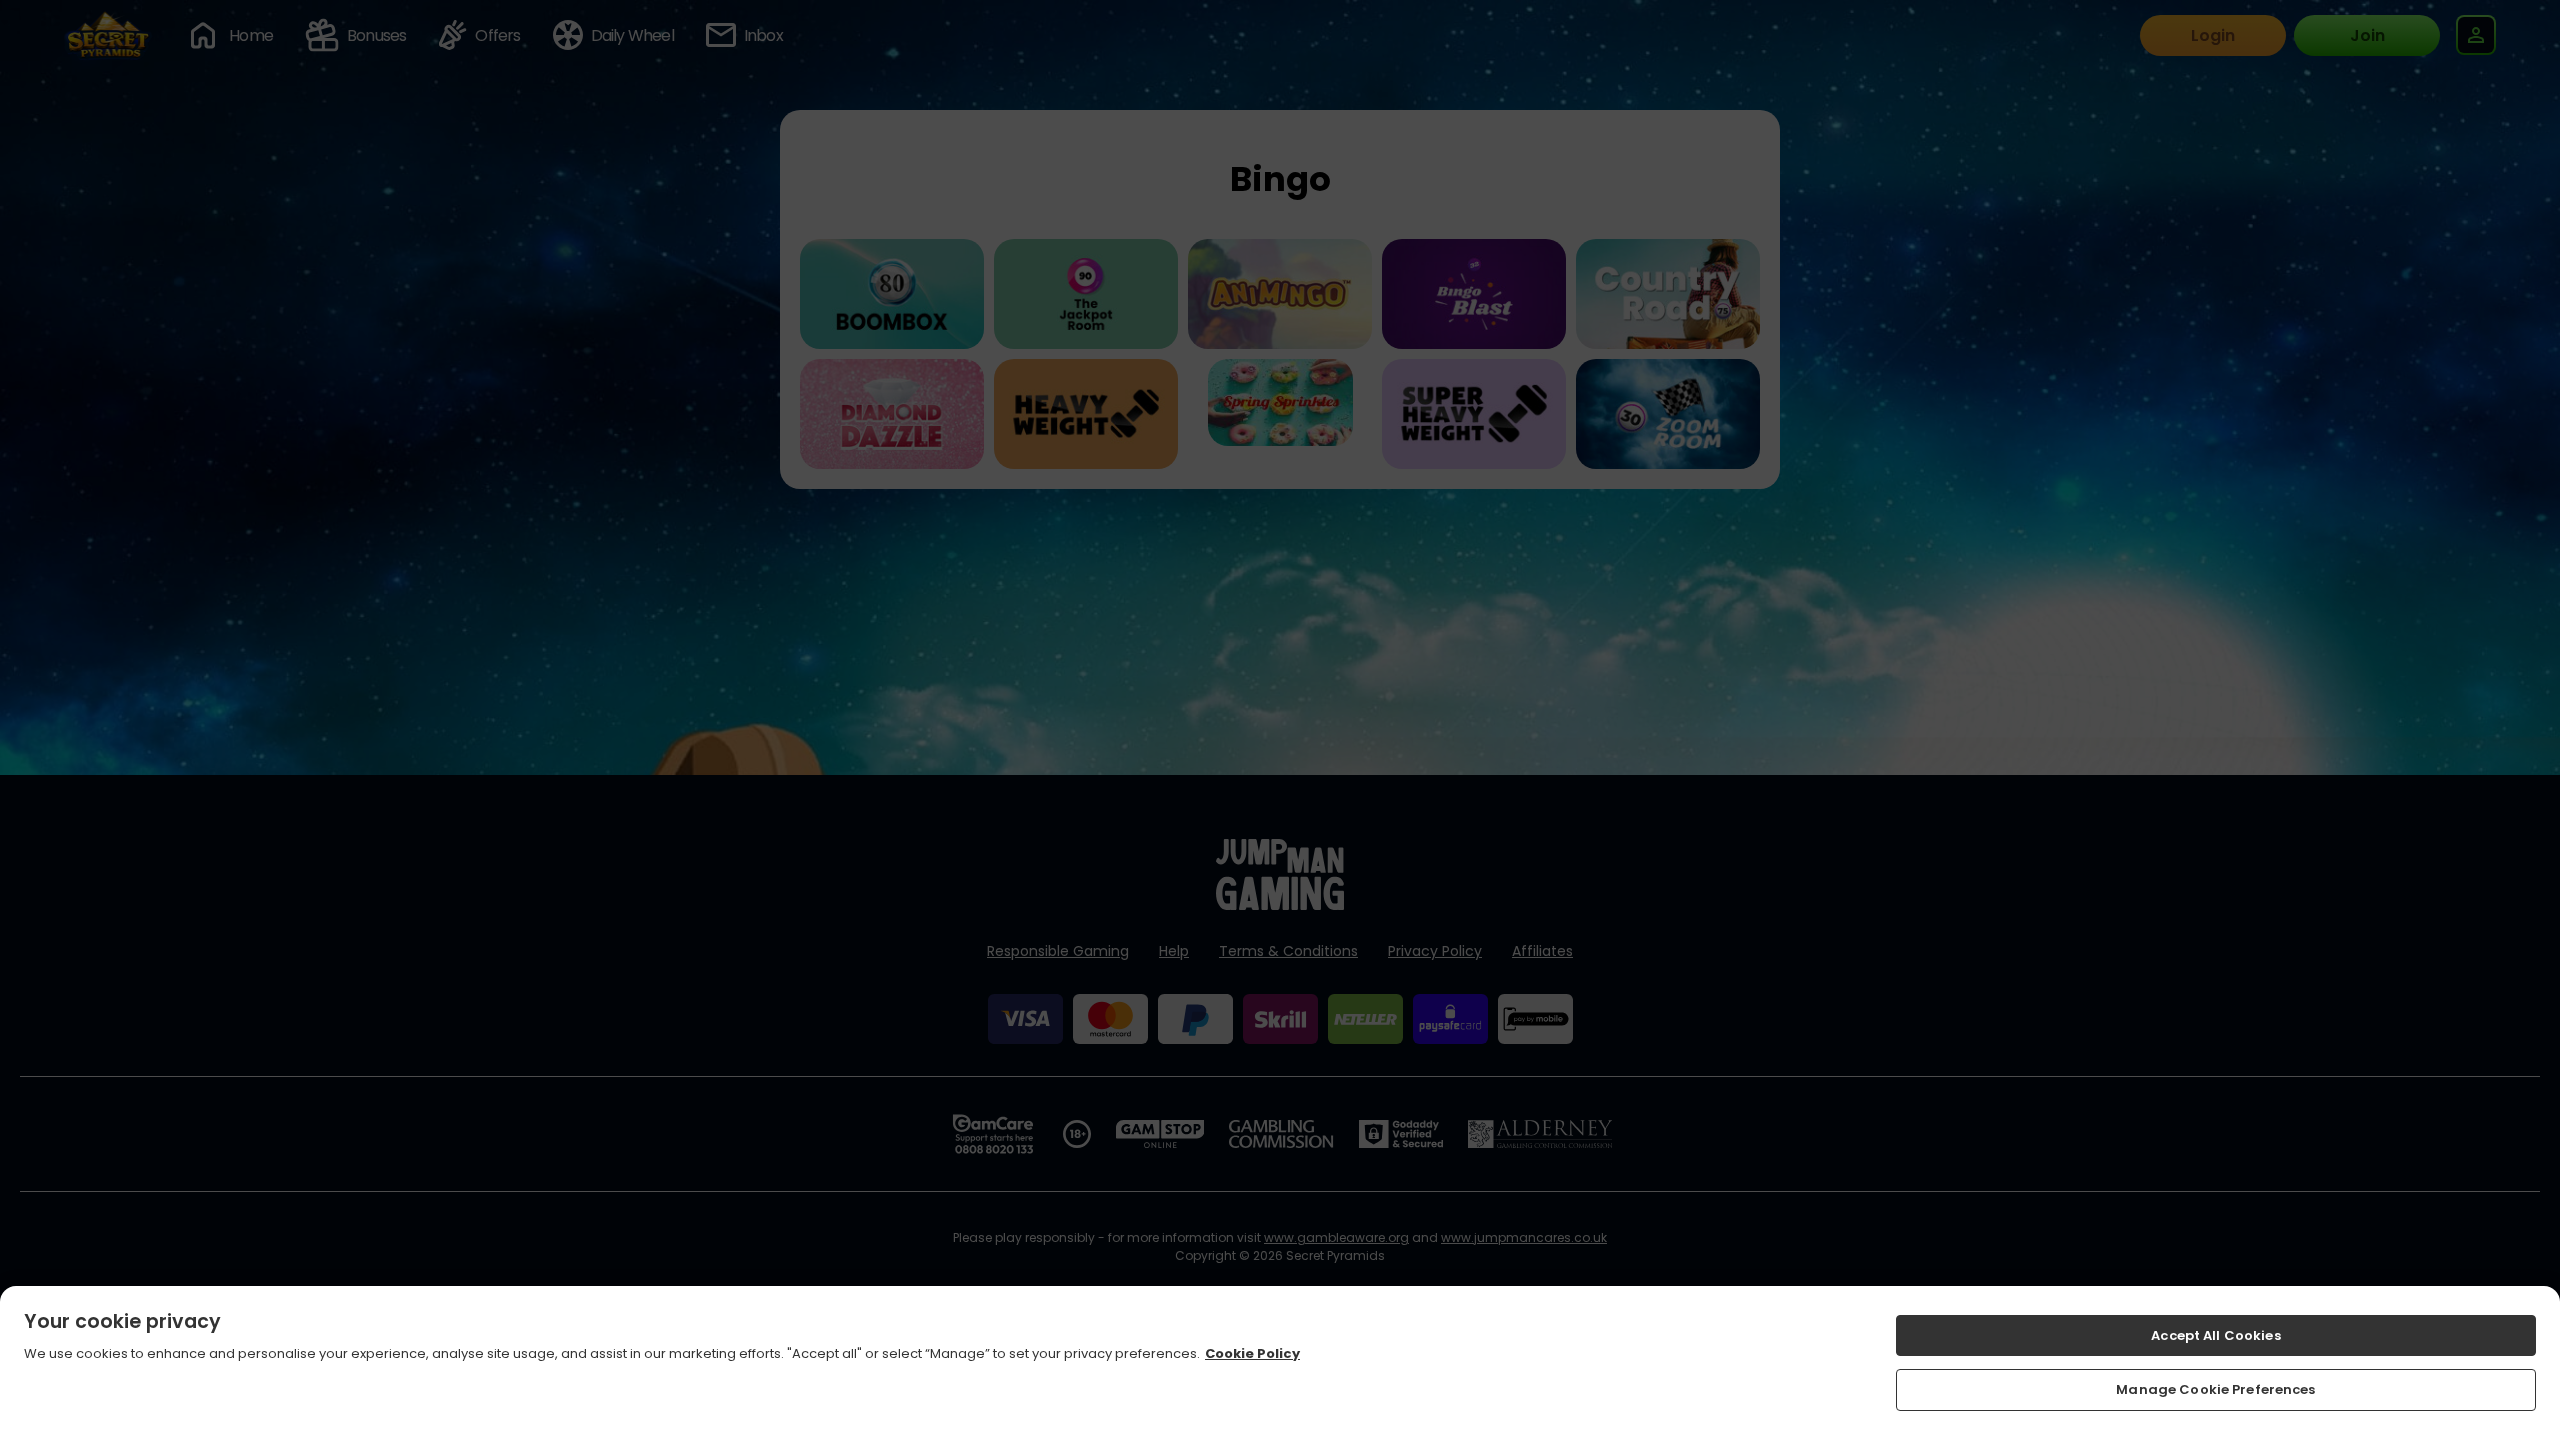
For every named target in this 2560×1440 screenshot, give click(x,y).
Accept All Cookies (2215, 1335)
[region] (1280, 1363)
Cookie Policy (1252, 1354)
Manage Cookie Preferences (2215, 1389)
